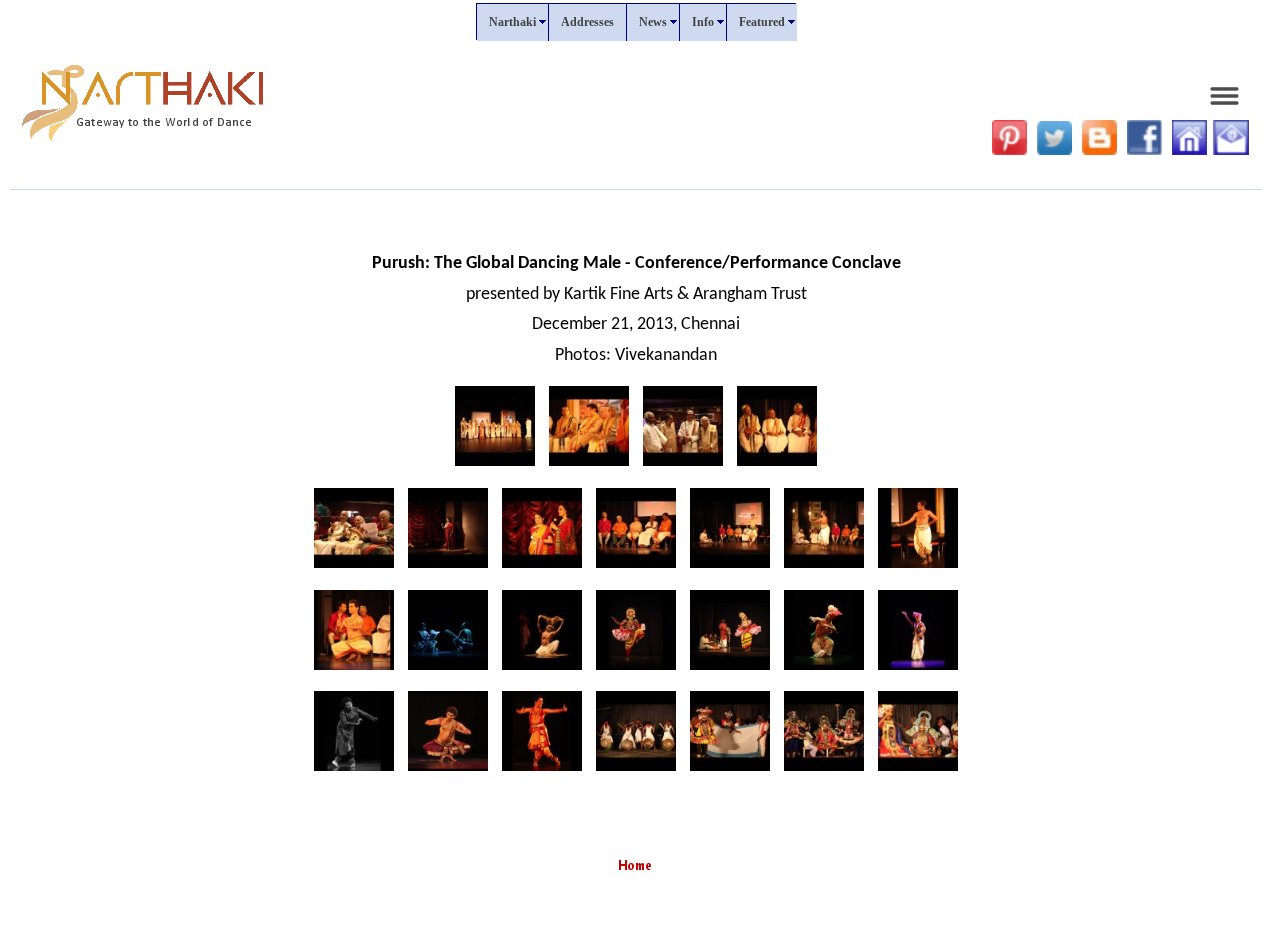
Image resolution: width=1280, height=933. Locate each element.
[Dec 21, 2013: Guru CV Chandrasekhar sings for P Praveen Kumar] (730, 568)
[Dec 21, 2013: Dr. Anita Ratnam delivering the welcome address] (448, 568)
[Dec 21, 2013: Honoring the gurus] (495, 466)
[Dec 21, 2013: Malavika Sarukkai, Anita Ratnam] (542, 568)
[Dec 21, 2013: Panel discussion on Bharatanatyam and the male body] (636, 568)
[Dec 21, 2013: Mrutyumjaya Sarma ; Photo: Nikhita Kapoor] (448, 771)
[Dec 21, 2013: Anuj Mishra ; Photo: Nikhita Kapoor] (354, 771)
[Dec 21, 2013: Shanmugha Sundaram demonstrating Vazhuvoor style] (354, 670)
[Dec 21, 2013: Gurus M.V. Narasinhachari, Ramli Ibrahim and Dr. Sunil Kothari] (589, 466)
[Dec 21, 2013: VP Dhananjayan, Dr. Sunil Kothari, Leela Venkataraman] (354, 568)
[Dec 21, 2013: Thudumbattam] (636, 771)
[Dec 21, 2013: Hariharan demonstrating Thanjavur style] (824, 568)
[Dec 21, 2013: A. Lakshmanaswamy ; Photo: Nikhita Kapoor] (542, 771)
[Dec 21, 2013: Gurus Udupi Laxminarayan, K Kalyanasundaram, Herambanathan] (777, 466)
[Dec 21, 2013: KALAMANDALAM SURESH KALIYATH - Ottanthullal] (636, 670)
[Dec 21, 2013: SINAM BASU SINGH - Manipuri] (824, 670)
